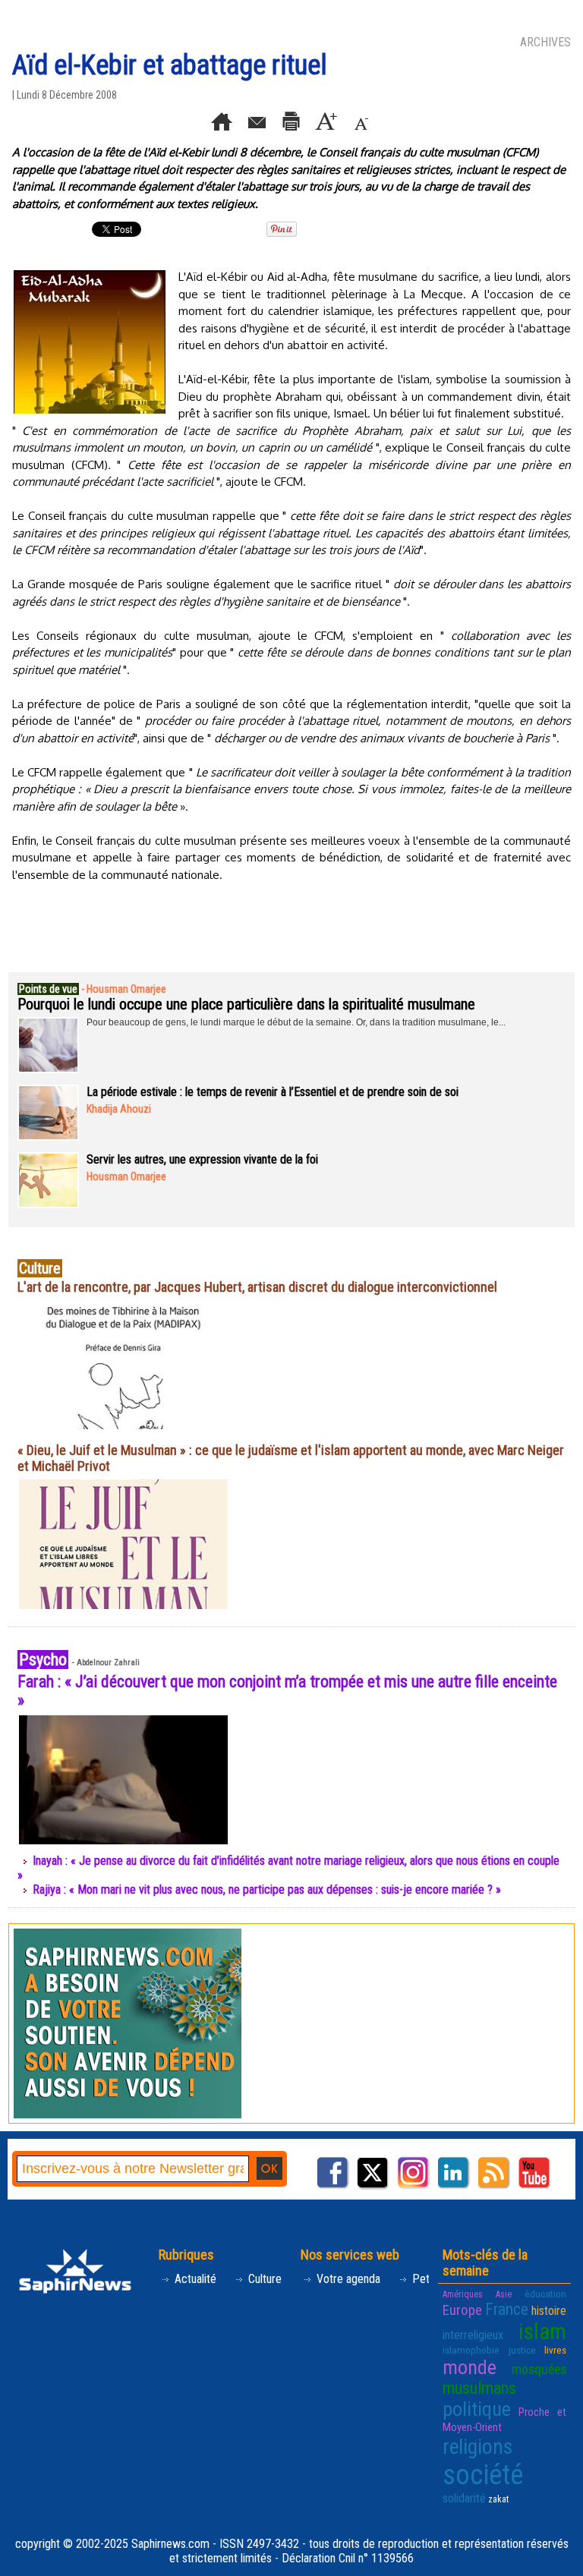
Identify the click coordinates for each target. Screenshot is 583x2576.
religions (477, 2447)
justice (522, 2350)
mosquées (539, 2370)
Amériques (463, 2294)
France (507, 2309)
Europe (462, 2310)
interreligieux (473, 2335)
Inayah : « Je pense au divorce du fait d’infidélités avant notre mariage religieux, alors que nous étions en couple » (288, 1868)
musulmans (479, 2388)
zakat (498, 2499)
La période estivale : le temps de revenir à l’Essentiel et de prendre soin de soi (273, 1092)
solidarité (464, 2498)
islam (542, 2332)
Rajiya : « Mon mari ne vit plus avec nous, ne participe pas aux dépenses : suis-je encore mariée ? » (267, 1889)
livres (555, 2350)
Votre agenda (347, 2279)
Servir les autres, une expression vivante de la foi (202, 1159)
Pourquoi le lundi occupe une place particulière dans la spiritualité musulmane (246, 1004)
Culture (263, 2279)
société (483, 2475)
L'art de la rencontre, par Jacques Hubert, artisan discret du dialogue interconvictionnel (257, 1287)
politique (477, 2409)
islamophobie (471, 2350)
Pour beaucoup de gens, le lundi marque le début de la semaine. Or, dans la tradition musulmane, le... (296, 1022)
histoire (549, 2311)
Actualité (194, 2279)
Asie (504, 2294)
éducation (545, 2294)
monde (470, 2367)
